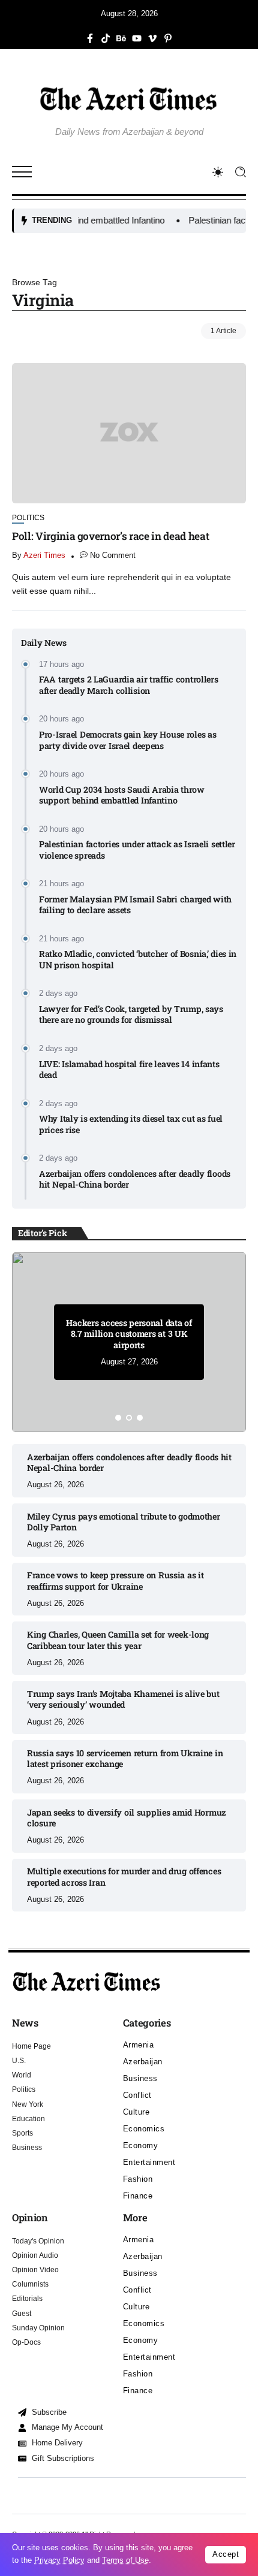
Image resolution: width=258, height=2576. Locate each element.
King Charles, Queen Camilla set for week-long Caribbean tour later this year (118, 1640)
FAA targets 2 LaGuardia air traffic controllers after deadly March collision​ (129, 685)
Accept (226, 2554)
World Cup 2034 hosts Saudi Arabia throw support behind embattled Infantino (122, 795)
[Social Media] (90, 38)
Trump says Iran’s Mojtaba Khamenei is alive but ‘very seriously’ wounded (123, 1699)
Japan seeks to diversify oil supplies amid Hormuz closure (127, 1818)
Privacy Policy (59, 2560)
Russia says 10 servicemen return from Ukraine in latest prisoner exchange (125, 1759)
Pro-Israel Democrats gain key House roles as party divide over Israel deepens (127, 740)
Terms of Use (125, 2560)
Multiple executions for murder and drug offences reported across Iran (124, 1877)
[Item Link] (129, 433)
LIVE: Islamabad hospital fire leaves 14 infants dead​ (129, 1070)
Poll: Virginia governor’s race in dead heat (110, 536)
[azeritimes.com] (129, 99)
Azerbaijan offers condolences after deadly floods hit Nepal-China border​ (135, 1180)
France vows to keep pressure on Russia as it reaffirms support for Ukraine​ (115, 1581)
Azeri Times (44, 555)
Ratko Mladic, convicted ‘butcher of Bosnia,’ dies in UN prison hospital (138, 960)
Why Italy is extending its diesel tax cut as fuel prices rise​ (131, 1124)
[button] (118, 1418)
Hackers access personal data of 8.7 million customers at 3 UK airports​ (129, 1334)
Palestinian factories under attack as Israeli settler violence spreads (137, 850)
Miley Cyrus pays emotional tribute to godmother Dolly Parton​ (124, 1522)
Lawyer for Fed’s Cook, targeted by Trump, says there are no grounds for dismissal (131, 1015)
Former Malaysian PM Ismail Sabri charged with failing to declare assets (135, 905)
